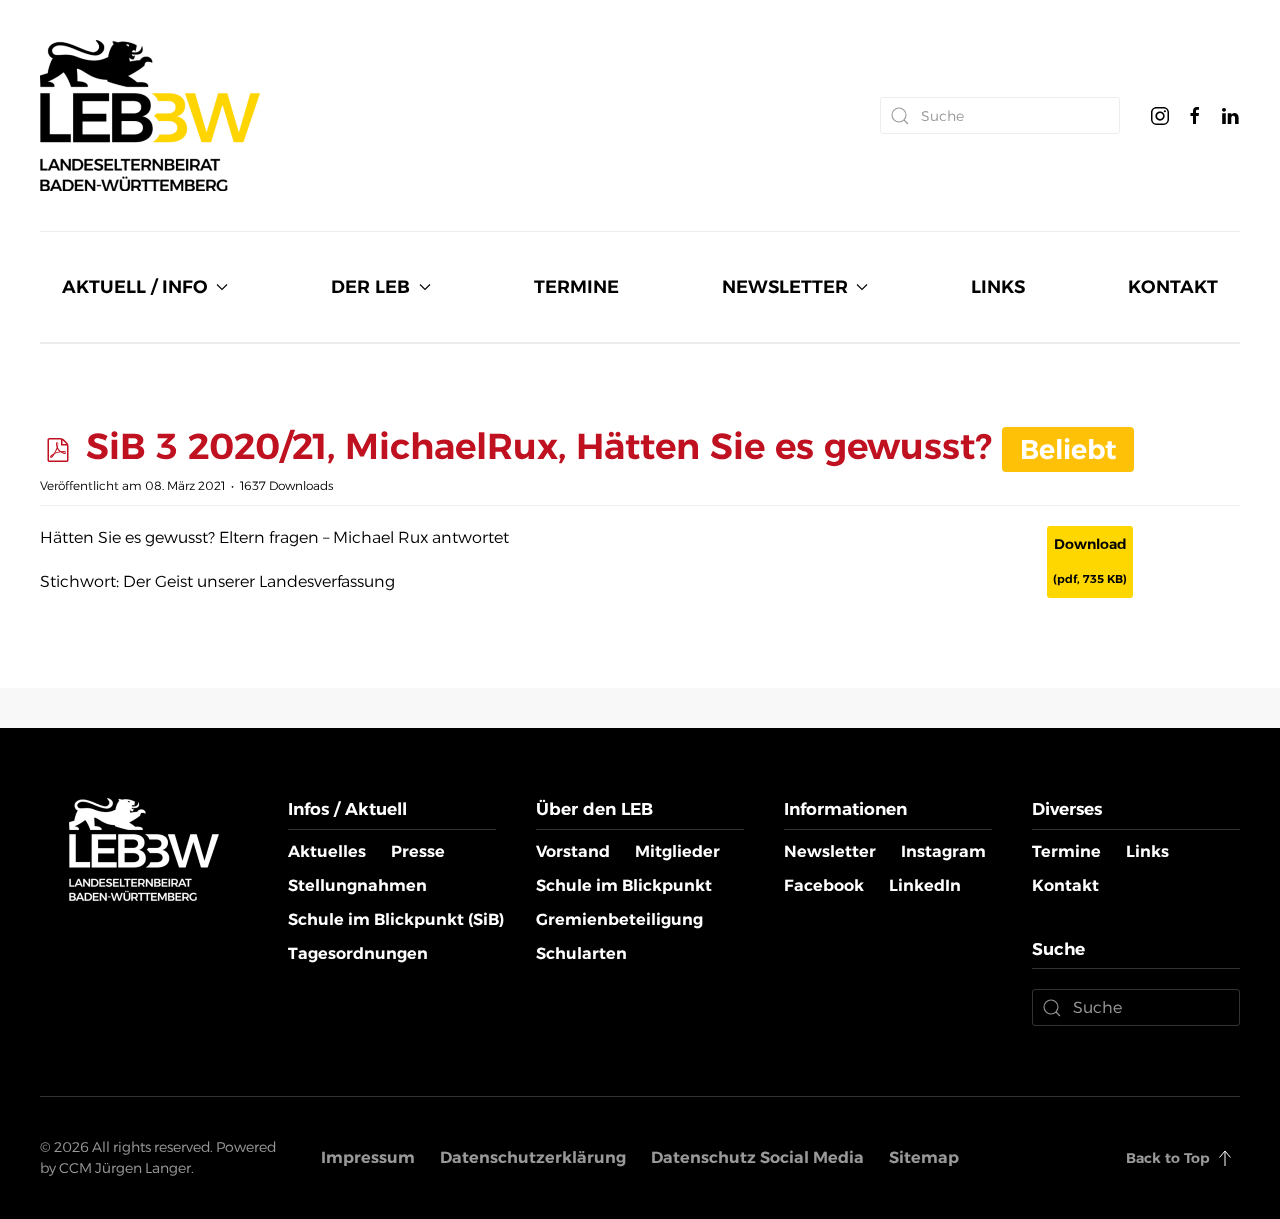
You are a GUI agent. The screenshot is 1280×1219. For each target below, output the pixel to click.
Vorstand (573, 851)
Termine (1066, 851)
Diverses (1067, 809)
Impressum (368, 1157)
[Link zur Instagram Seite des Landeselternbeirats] (1160, 115)
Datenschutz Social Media (757, 1157)
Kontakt (1065, 885)
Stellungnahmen (357, 885)
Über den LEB (594, 809)
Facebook (824, 885)
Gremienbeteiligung (619, 919)
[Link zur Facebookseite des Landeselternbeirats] (1195, 115)
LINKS (998, 287)
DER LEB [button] (370, 287)
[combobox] (1000, 115)
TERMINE (576, 287)
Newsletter (830, 851)
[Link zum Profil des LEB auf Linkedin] (1230, 115)
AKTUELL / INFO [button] (135, 287)
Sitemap (924, 1157)
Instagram (943, 851)
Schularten (581, 953)
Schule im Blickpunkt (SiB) (396, 919)
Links (1147, 851)
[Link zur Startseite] (144, 848)
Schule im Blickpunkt (624, 885)
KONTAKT (1173, 287)
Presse (418, 851)
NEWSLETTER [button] (785, 287)
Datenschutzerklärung (533, 1157)
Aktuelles (327, 851)
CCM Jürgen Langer (125, 1168)
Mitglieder (677, 851)
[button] (1225, 1158)
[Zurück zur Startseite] (150, 115)
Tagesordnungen (358, 953)
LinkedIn (925, 885)
